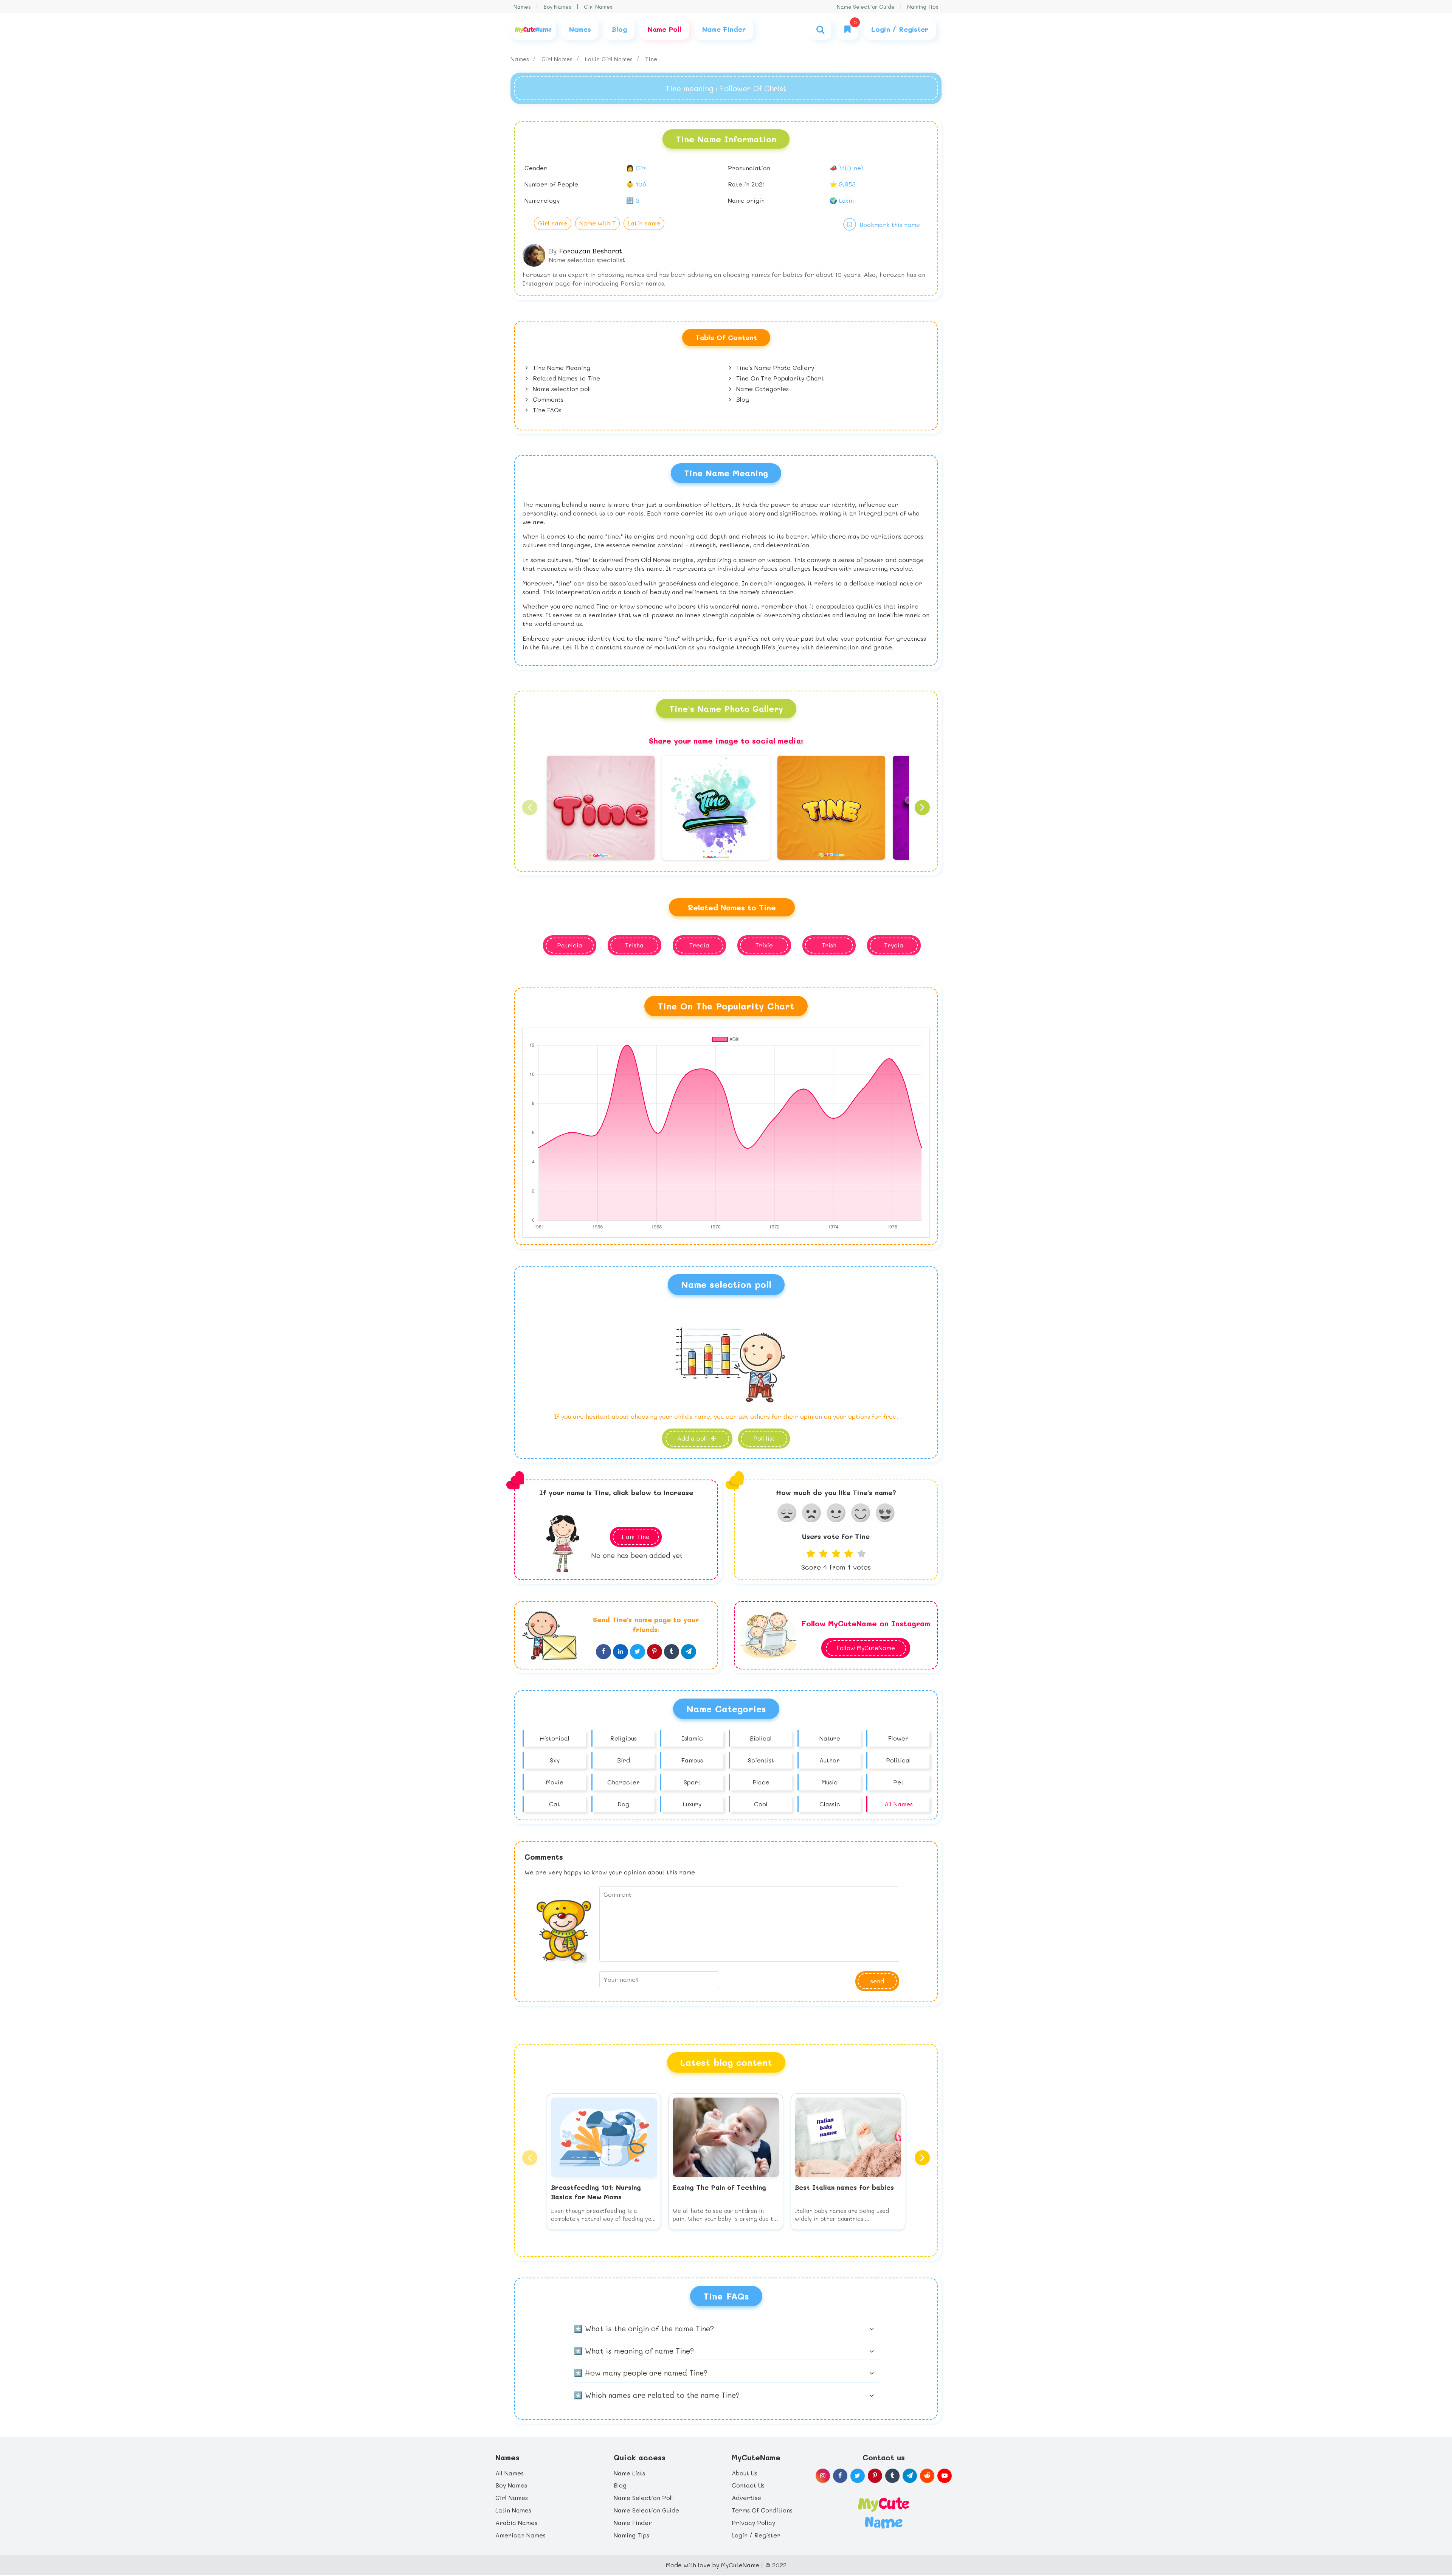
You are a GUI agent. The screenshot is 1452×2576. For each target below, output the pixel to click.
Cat (555, 1804)
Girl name (553, 223)
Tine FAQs (546, 410)
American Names (520, 2535)
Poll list (764, 1438)
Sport (692, 1782)
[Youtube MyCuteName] (945, 2476)
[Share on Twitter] (638, 1652)
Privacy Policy (753, 2522)
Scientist (761, 1760)
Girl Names (598, 7)
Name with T (597, 223)
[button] (530, 807)
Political (898, 1760)
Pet (898, 1782)
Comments (547, 399)
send (877, 1981)
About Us (745, 2473)
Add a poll (693, 1438)
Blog (742, 399)
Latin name (644, 223)
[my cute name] (883, 2512)
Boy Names (557, 7)
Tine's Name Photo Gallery (774, 367)
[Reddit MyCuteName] (927, 2476)
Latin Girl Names (610, 59)
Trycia (894, 945)
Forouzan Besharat (590, 251)
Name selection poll (561, 389)
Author (830, 1760)
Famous (692, 1760)
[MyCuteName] (533, 29)
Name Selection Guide (866, 7)
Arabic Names (516, 2522)
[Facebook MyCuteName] (840, 2476)
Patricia (570, 945)
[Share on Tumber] (672, 1652)
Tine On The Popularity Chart (779, 378)
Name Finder (633, 2522)
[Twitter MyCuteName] (858, 2476)
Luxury (692, 1804)
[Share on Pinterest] (655, 1652)
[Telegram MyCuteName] (910, 2476)
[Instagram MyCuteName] (823, 2476)
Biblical (761, 1738)
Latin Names (513, 2510)
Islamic (692, 1738)
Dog (623, 1804)
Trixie (764, 945)
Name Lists (629, 2473)
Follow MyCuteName (866, 1648)
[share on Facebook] (603, 1652)
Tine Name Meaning (561, 367)
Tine (651, 59)
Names (522, 7)
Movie (555, 1782)
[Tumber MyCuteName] (892, 2476)
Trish (829, 945)
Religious (624, 1738)
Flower (898, 1738)
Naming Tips (923, 7)
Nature (830, 1738)
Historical (555, 1738)
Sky (555, 1760)
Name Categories (762, 389)
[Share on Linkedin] (621, 1652)
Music (830, 1782)
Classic (830, 1804)
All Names (899, 1804)
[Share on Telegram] (689, 1652)
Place (761, 1782)
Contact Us (748, 2485)
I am (635, 1536)
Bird (624, 1760)
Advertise (746, 2498)
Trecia (699, 945)
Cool (761, 1804)
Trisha (634, 945)
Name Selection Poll (643, 2498)
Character (624, 1782)
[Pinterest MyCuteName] (875, 2476)
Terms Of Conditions (762, 2510)
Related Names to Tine (565, 378)
